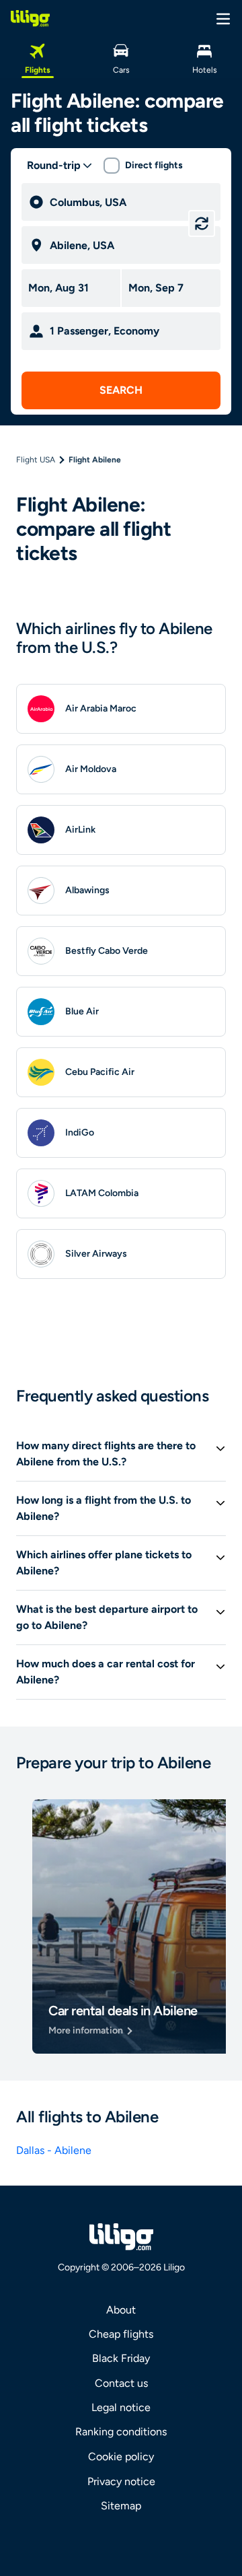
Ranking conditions (121, 2432)
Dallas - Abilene (54, 2150)
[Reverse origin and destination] (202, 223)
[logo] (30, 18)
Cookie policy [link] (121, 2457)
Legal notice (121, 2407)
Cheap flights (121, 2334)
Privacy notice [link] (121, 2481)
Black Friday (121, 2358)
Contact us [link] (121, 2383)
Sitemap (121, 2506)
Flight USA (36, 460)
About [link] (121, 2310)
